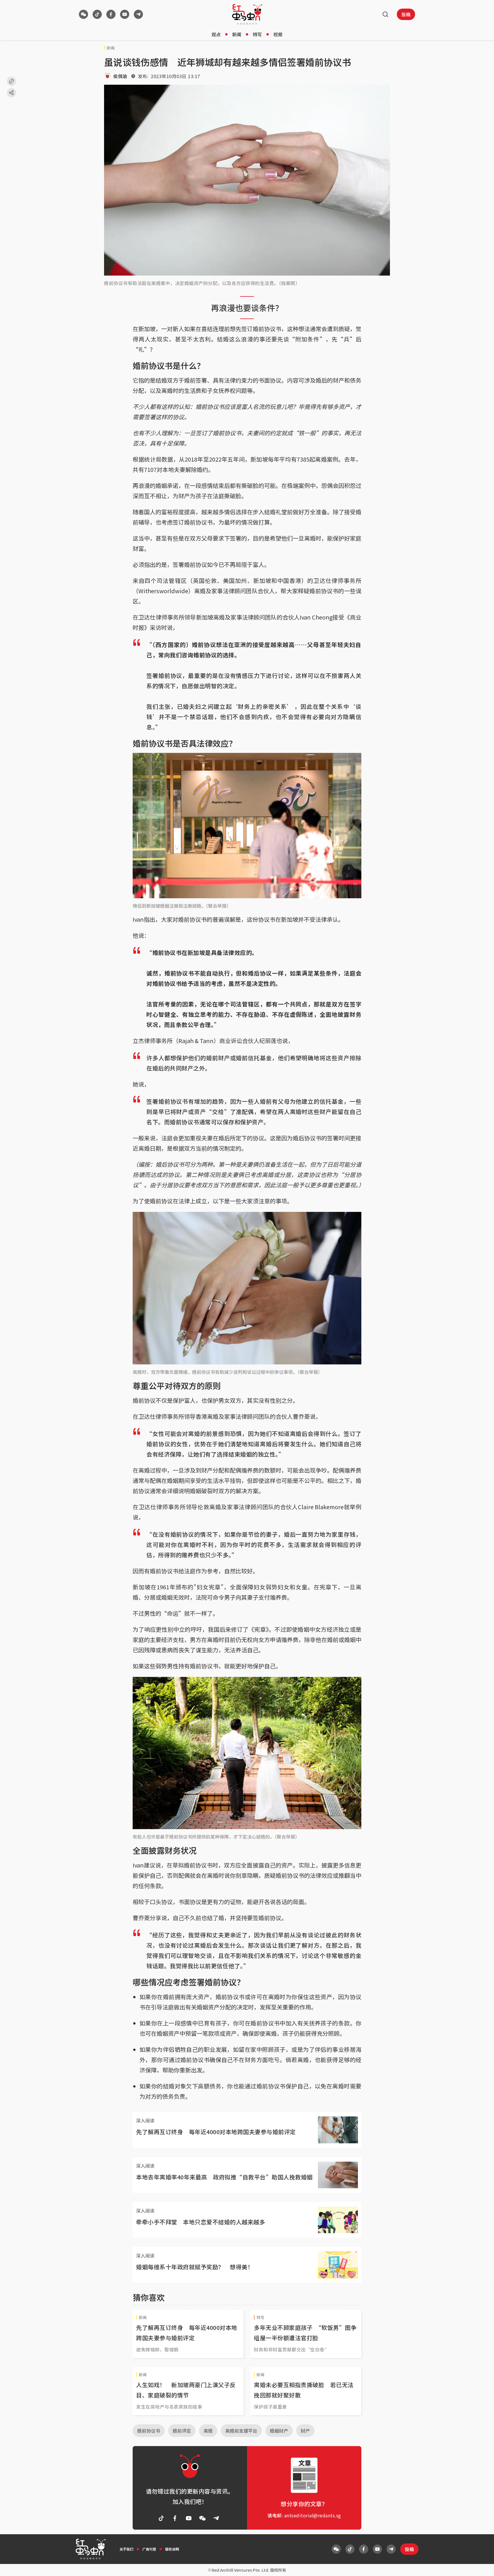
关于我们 (126, 2549)
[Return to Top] (481, 2566)
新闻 (237, 34)
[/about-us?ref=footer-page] (83, 14)
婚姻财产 (279, 2431)
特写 (257, 34)
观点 (216, 34)
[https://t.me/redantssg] (138, 14)
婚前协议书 (149, 2431)
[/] (247, 14)
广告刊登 (149, 2549)
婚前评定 (182, 2431)
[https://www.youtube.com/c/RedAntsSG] (125, 14)
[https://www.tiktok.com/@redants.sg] (97, 14)
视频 (278, 34)
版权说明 (172, 2549)
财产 (305, 2431)
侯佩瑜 (120, 76)
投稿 (406, 14)
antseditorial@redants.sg (313, 2515)
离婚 (208, 2431)
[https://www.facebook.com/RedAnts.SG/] (111, 14)
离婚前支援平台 (241, 2431)
